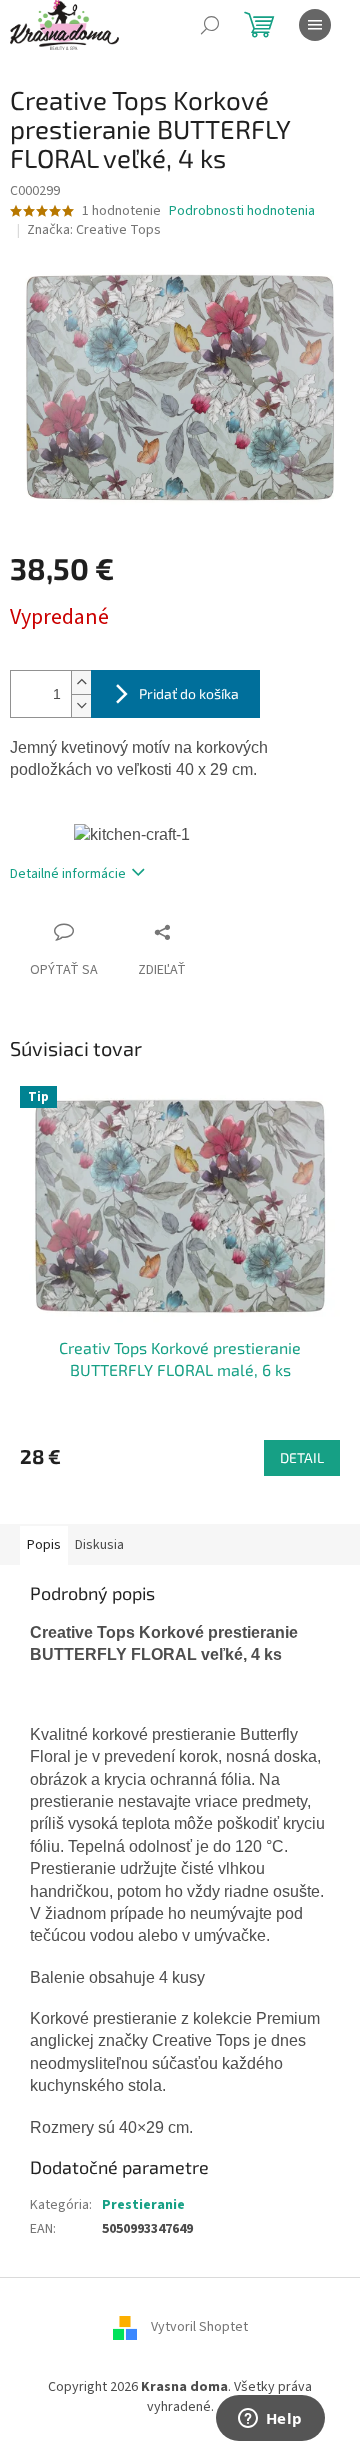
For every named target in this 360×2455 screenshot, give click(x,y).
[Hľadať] (210, 25)
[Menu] (315, 25)
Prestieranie (143, 2205)
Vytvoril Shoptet (199, 2328)
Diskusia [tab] (99, 1545)
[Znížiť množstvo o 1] (81, 705)
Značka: (94, 230)
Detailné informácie (68, 874)
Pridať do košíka (189, 693)
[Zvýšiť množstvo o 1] (81, 682)
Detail (302, 1457)
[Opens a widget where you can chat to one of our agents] (270, 2420)
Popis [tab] (44, 1545)
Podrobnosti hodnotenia (242, 211)
